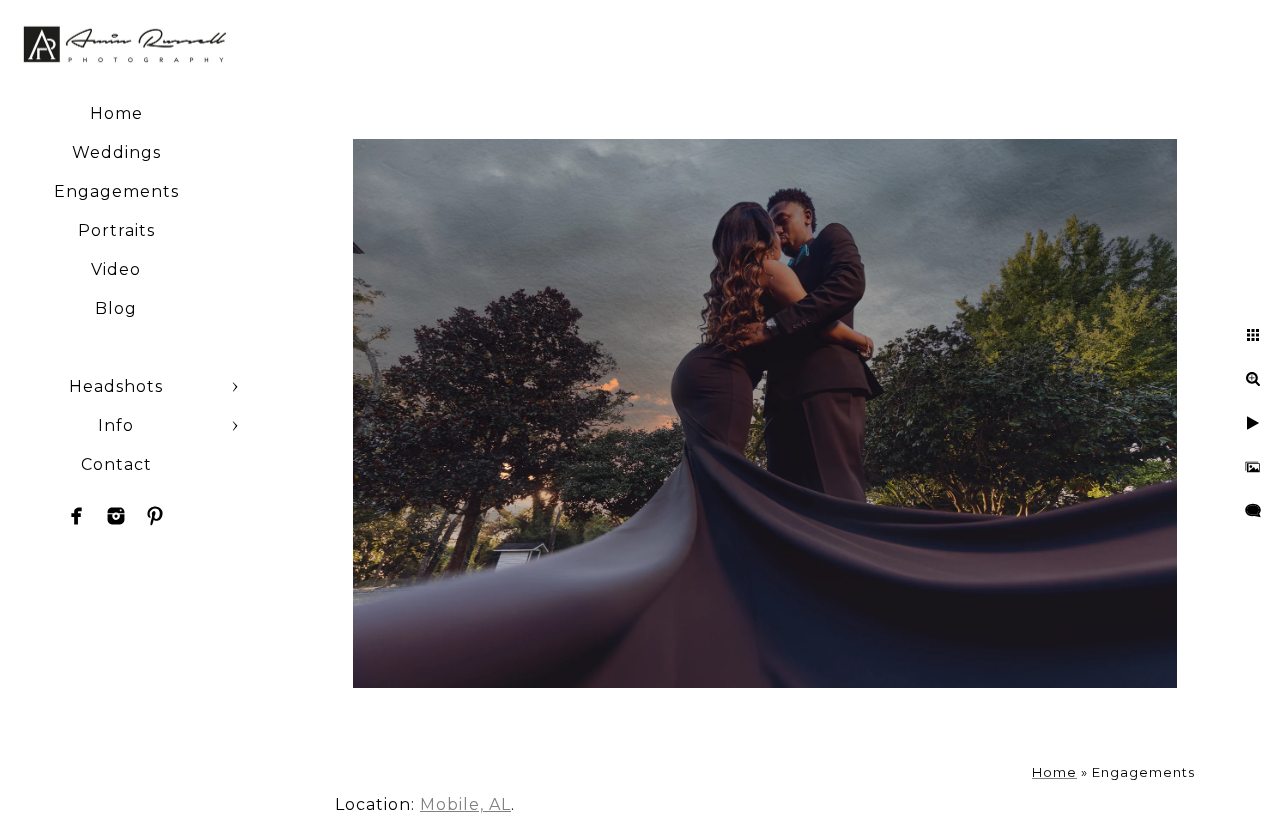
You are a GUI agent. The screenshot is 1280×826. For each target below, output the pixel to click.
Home (116, 113)
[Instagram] (116, 516)
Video (116, 269)
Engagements (116, 191)
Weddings (116, 152)
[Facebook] (77, 516)
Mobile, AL (465, 804)
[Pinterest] (155, 516)
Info (116, 425)
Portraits (116, 230)
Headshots (116, 386)
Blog (116, 308)
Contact (116, 464)
